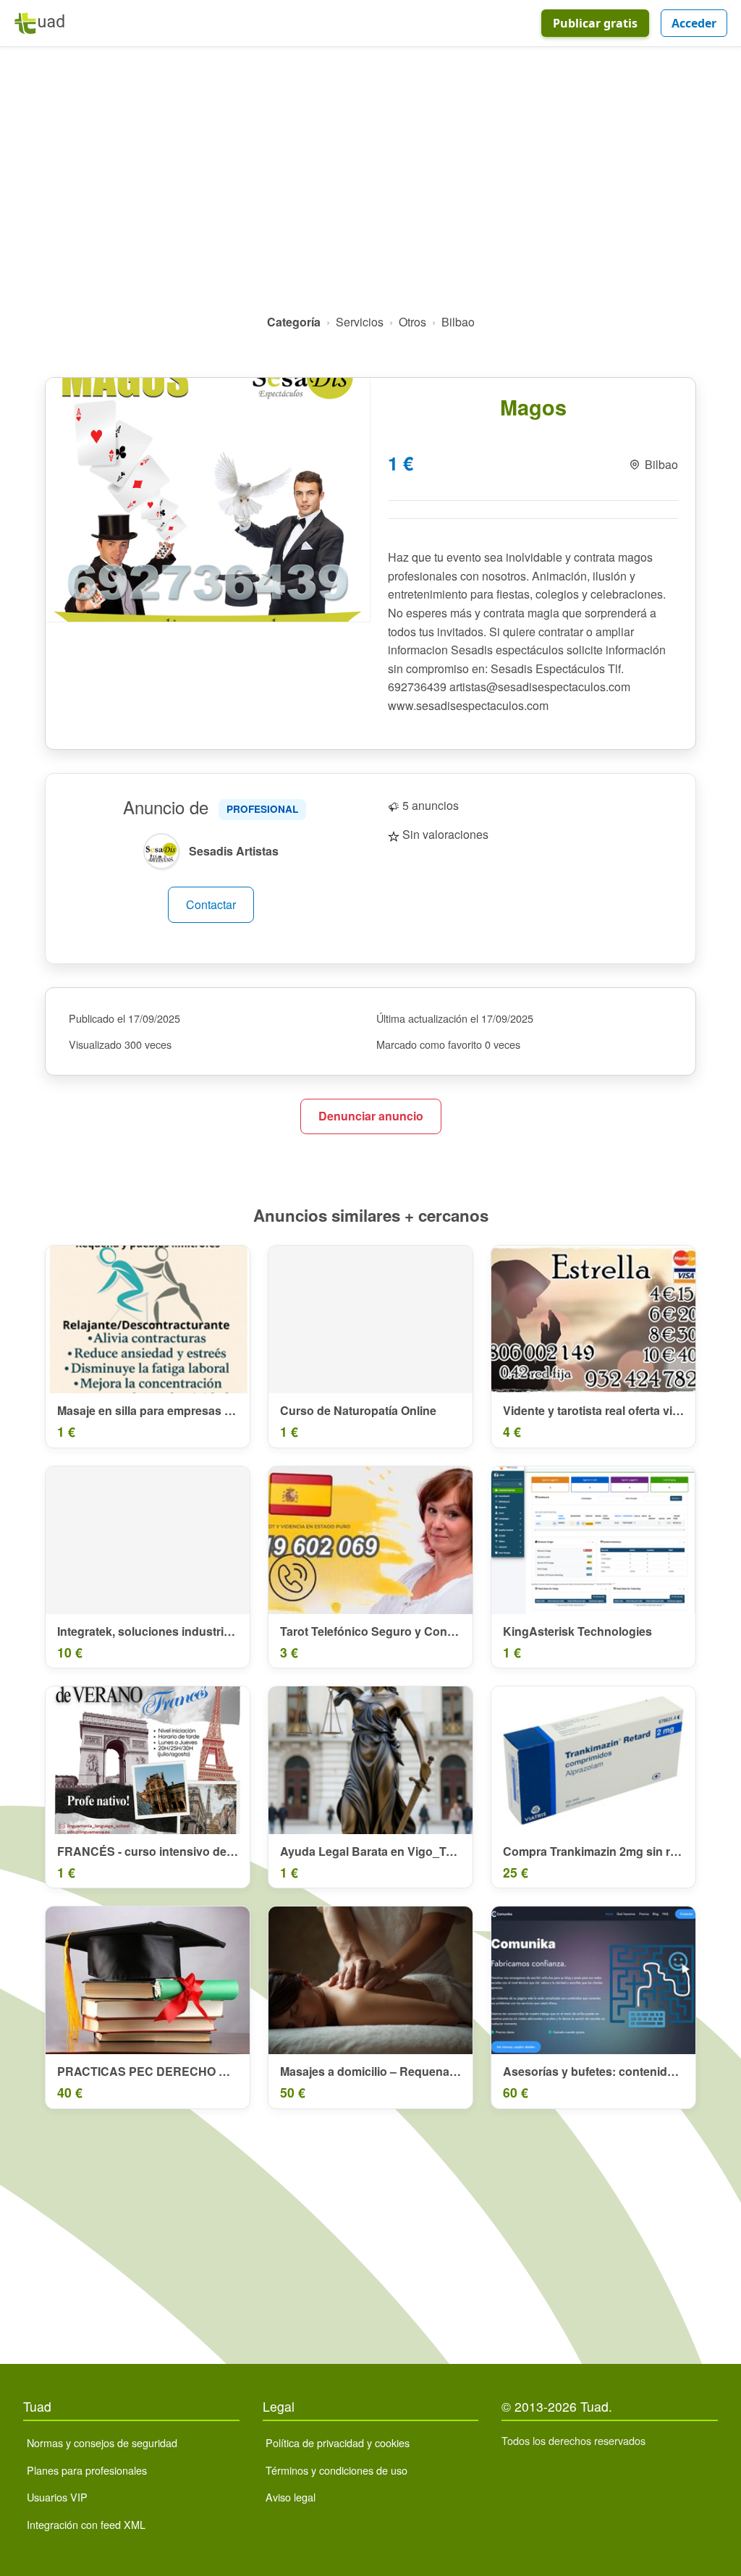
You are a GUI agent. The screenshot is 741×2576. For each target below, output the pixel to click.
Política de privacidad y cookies (338, 2442)
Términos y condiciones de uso (336, 2470)
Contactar (211, 904)
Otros (412, 322)
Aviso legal (291, 2497)
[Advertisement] (370, 186)
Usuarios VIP (57, 2497)
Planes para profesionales (87, 2470)
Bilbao (458, 322)
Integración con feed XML (86, 2524)
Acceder (694, 23)
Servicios (360, 322)
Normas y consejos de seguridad (102, 2442)
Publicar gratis (595, 23)
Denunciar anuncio (371, 1116)
